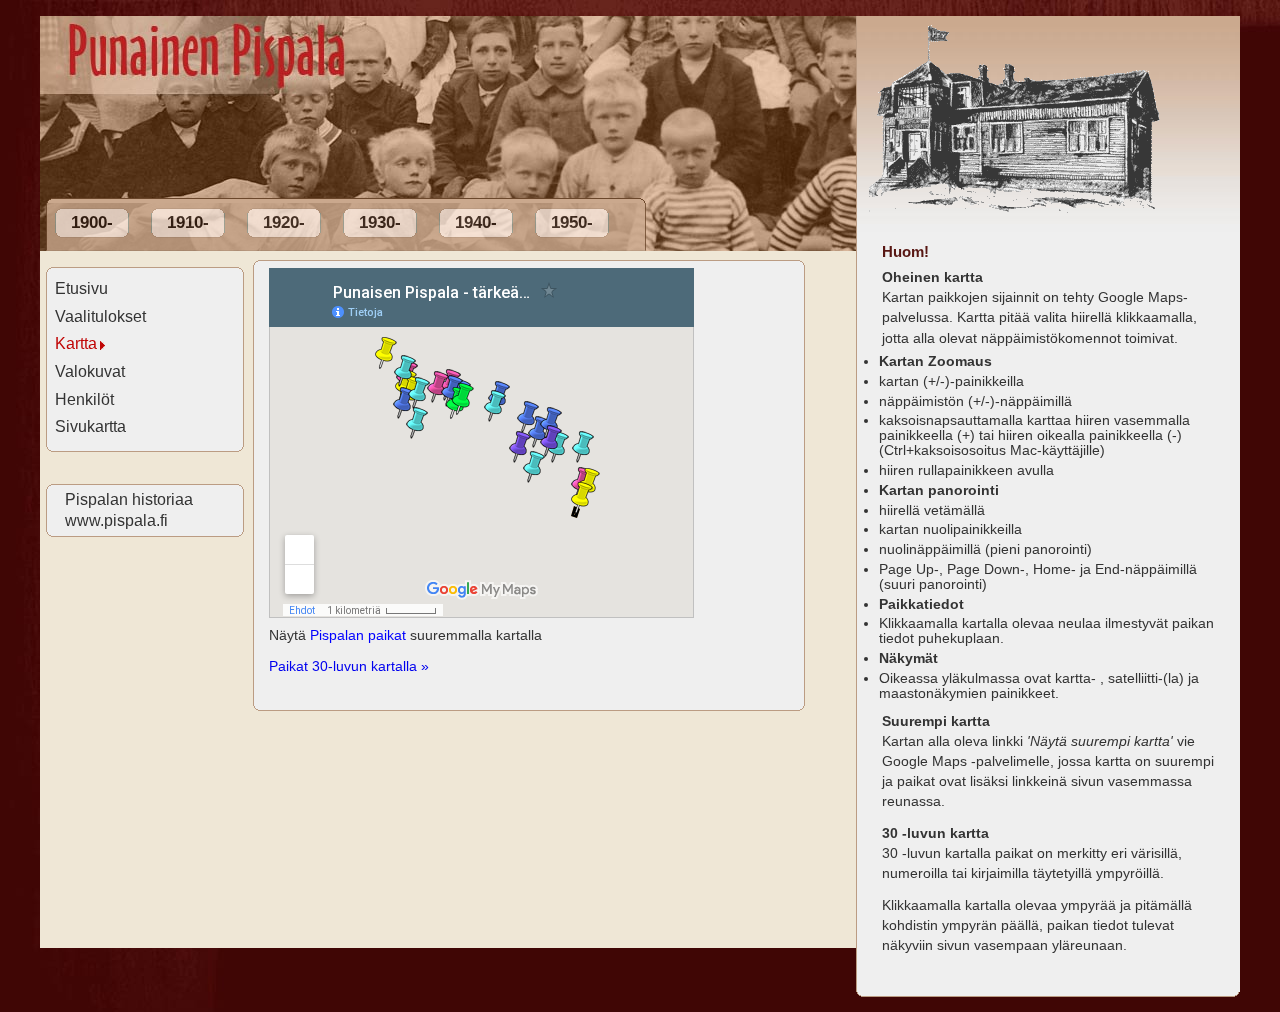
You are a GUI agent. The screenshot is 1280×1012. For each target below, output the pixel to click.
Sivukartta (90, 426)
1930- (380, 222)
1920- (284, 222)
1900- (92, 222)
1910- (188, 222)
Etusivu (81, 288)
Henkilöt (84, 399)
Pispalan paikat (358, 635)
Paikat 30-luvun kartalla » (349, 666)
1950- (572, 222)
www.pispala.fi (116, 520)
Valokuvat (90, 371)
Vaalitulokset (100, 316)
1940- (476, 222)
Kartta (76, 343)
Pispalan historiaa (128, 499)
